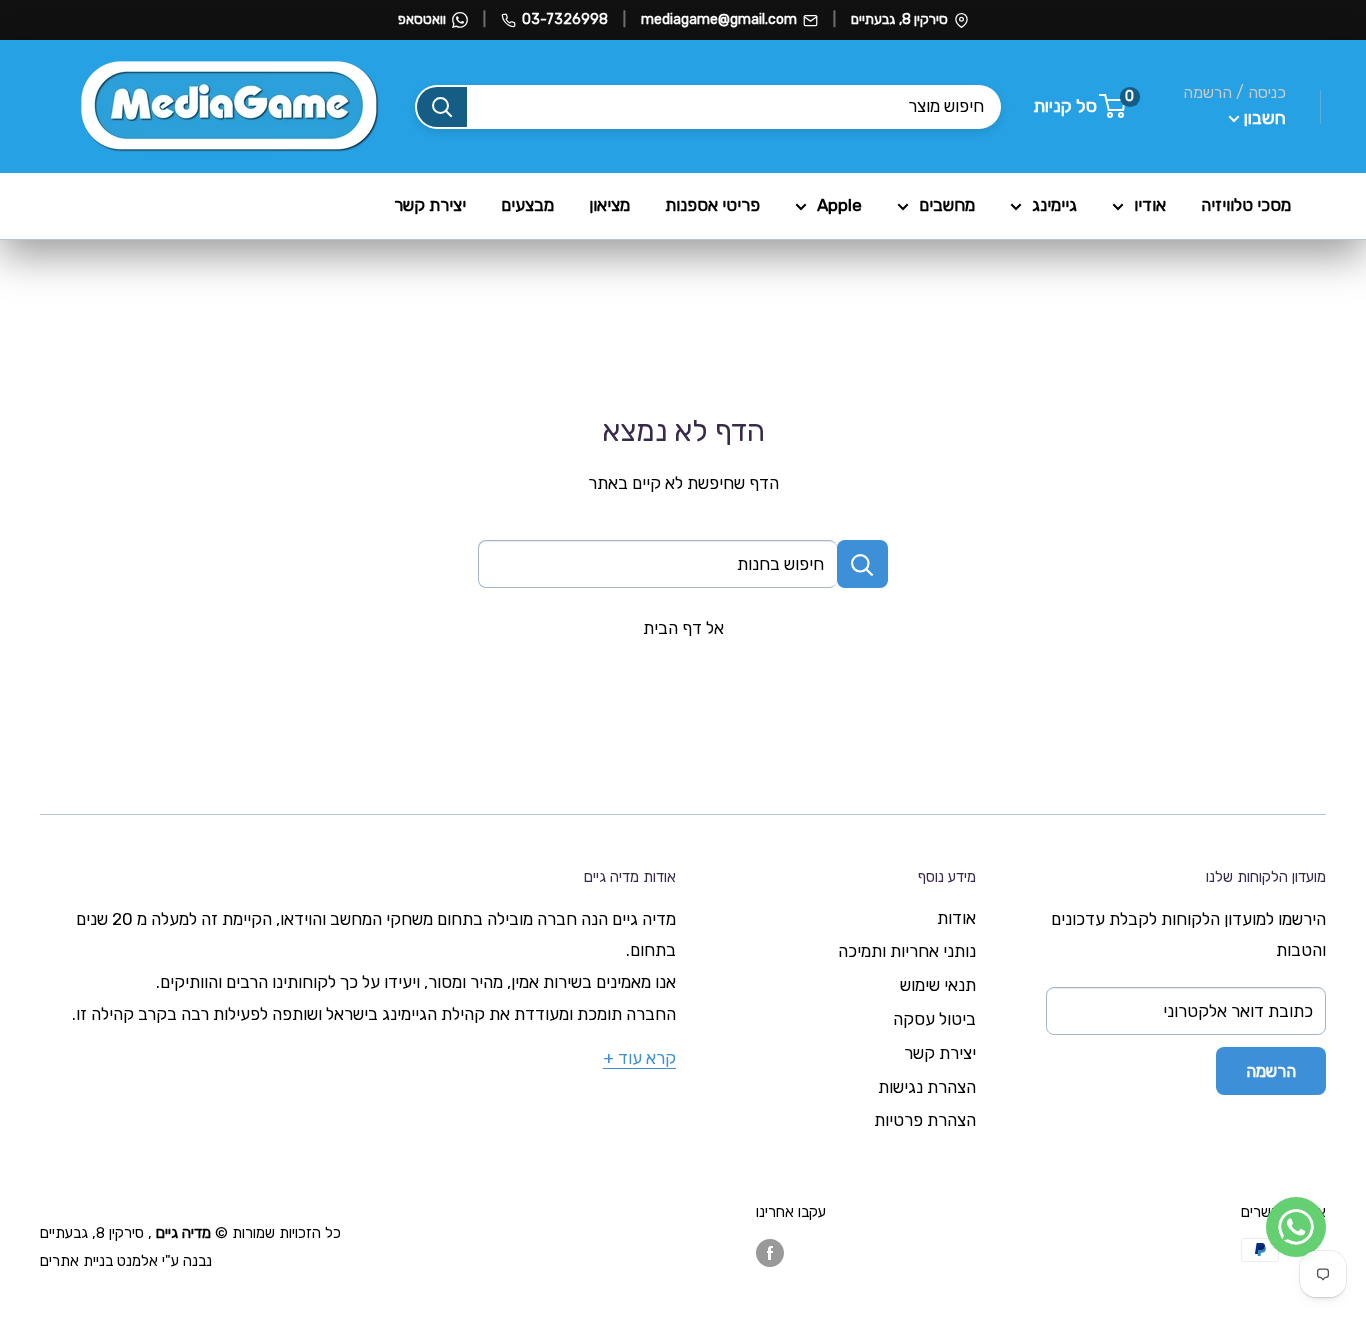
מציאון (609, 205)
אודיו (1150, 205)
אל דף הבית (683, 628)
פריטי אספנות (712, 205)
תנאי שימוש (938, 985)
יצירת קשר (430, 205)
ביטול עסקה (934, 1019)
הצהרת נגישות (927, 1087)
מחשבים (947, 205)
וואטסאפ (422, 19)
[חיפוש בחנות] (862, 564)
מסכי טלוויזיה (1246, 205)
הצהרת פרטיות (925, 1120)
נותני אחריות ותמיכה (907, 951)
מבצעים (527, 205)
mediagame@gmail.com (719, 19)
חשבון (1263, 118)
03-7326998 (565, 19)
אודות (956, 918)
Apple (839, 205)
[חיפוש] (442, 107)
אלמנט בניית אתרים (99, 1261)
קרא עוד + (639, 1058)
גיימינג (1054, 205)
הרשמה (1271, 1071)
